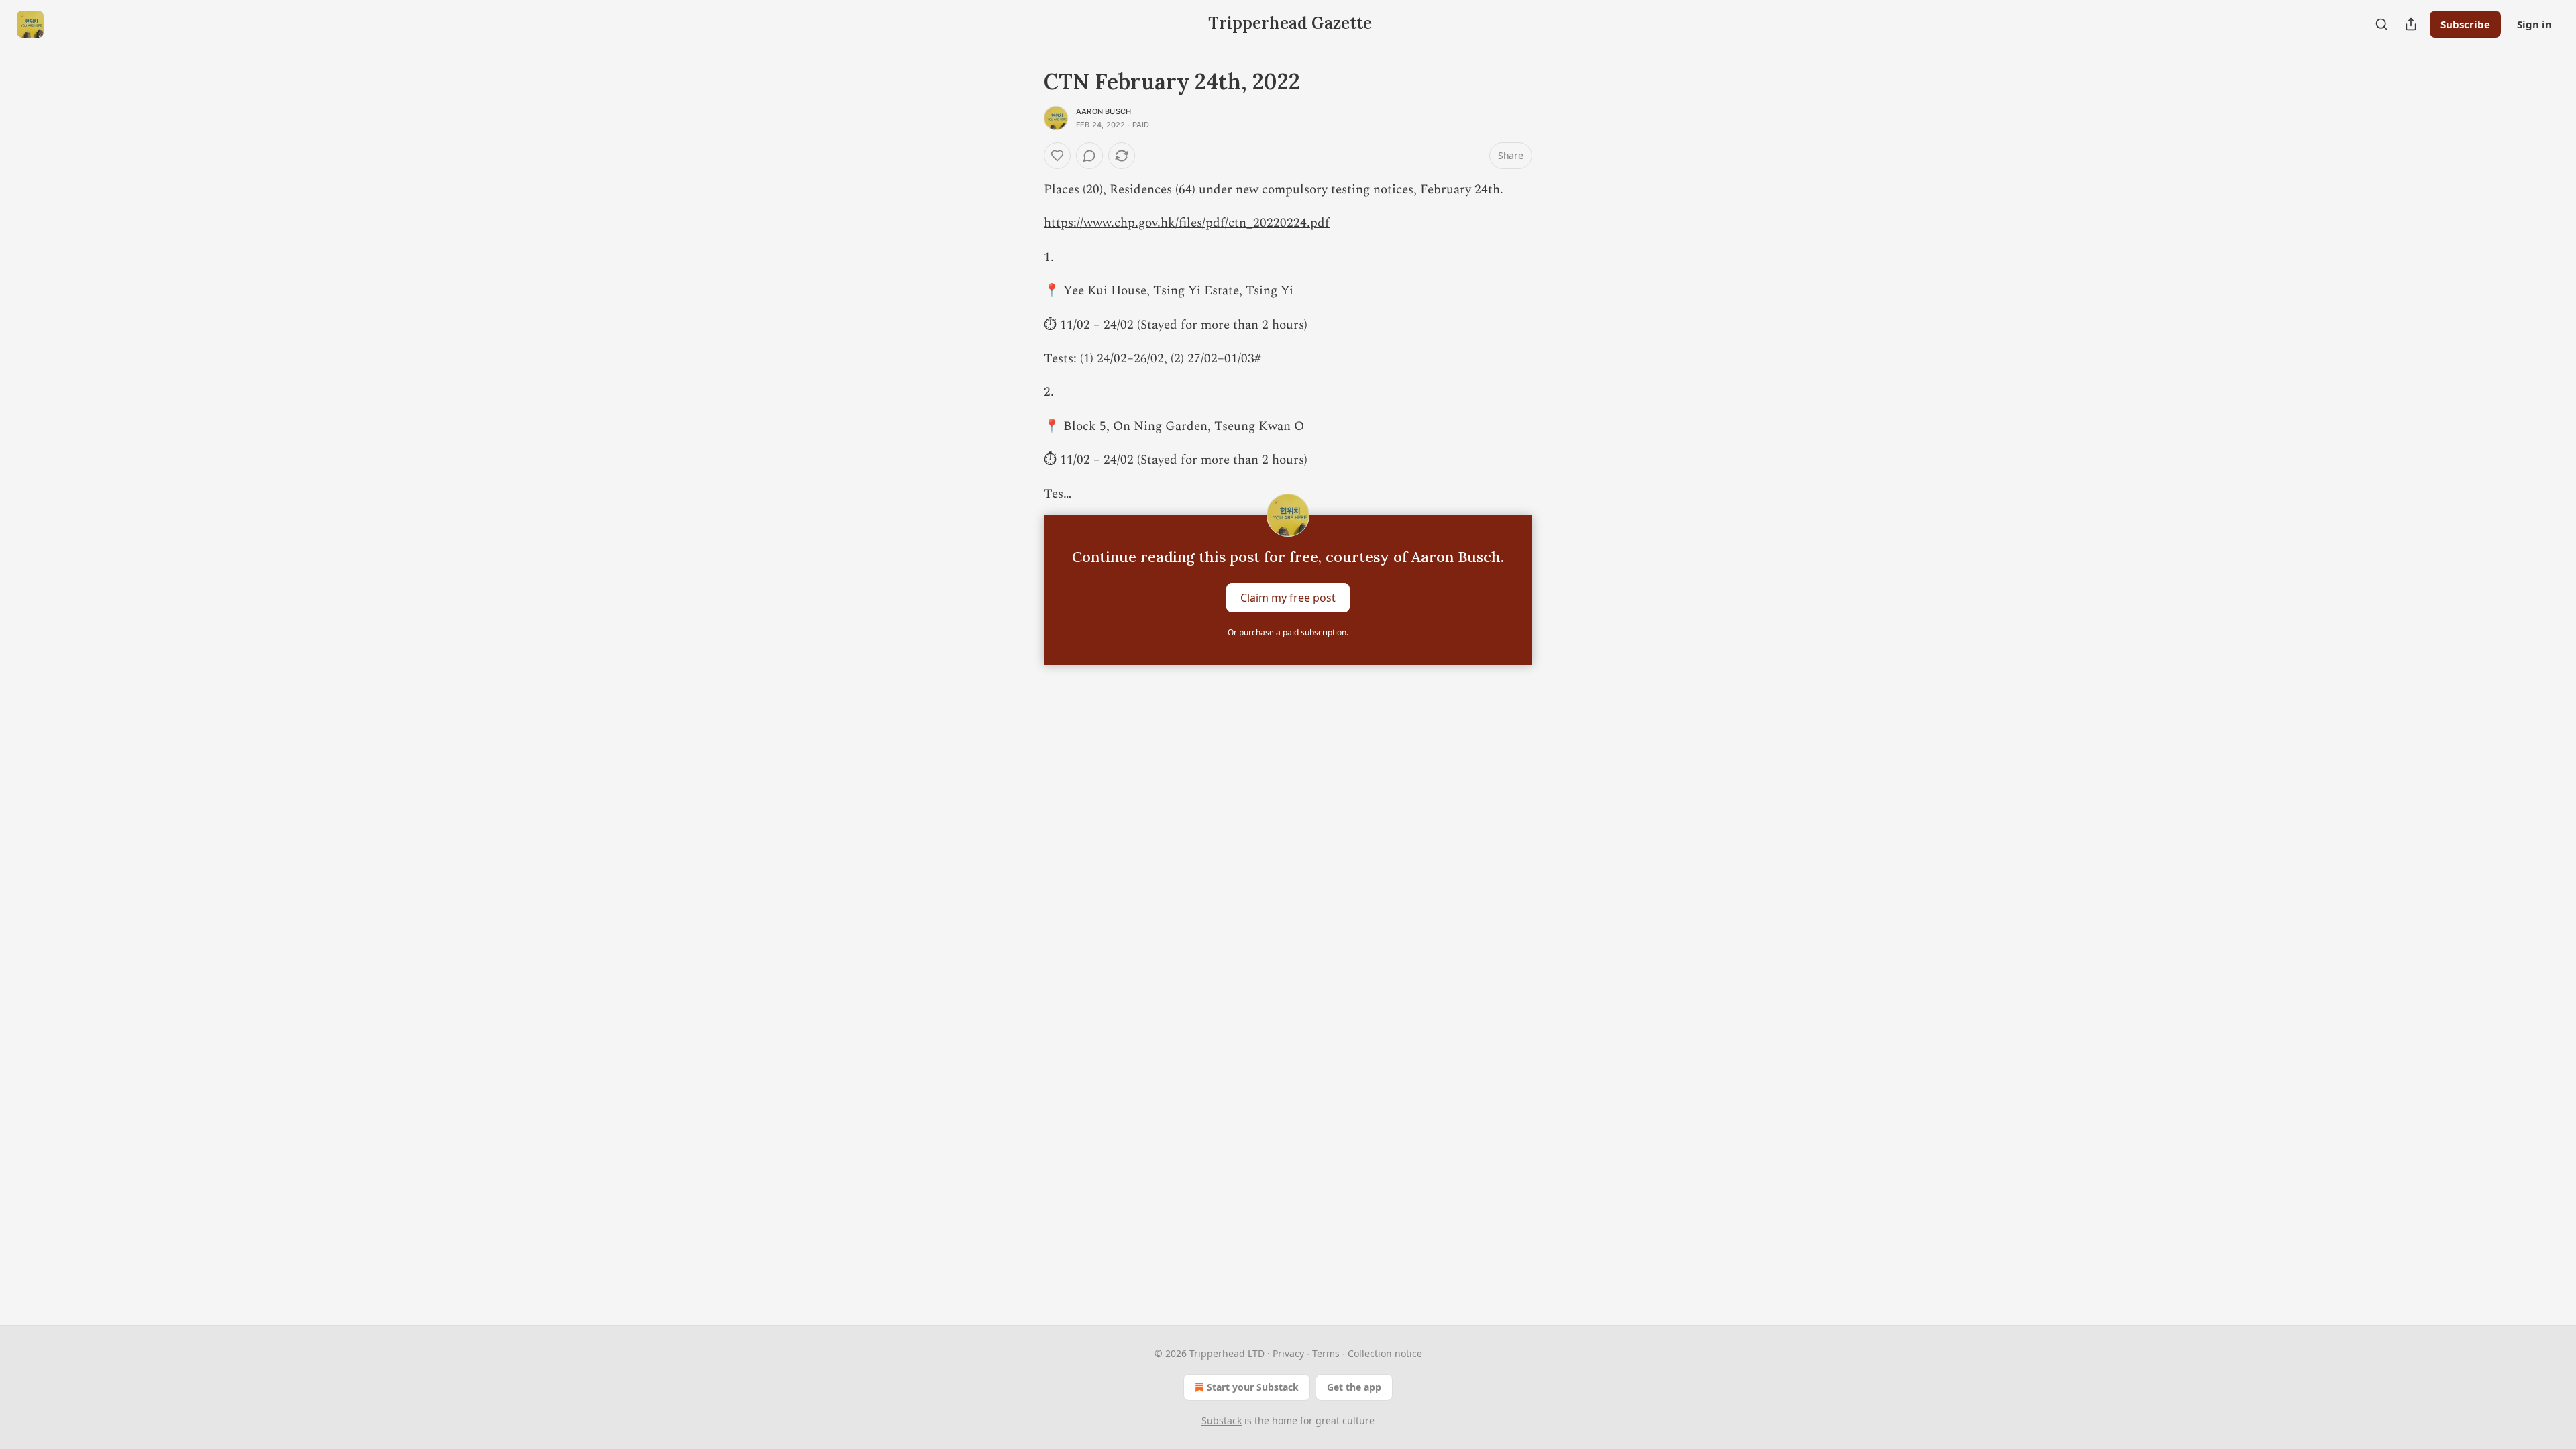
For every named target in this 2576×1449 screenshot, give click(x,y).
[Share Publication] (2411, 24)
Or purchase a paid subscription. (1288, 632)
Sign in (2534, 24)
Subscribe (2465, 24)
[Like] (1057, 156)
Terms (1326, 1353)
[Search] (2381, 24)
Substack (1222, 1420)
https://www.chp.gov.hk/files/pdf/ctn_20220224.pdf (1187, 223)
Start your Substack (1253, 1387)
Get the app (1354, 1387)
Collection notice (1385, 1353)
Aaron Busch (1104, 111)
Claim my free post (1288, 598)
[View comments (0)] (1089, 156)
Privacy (1288, 1353)
